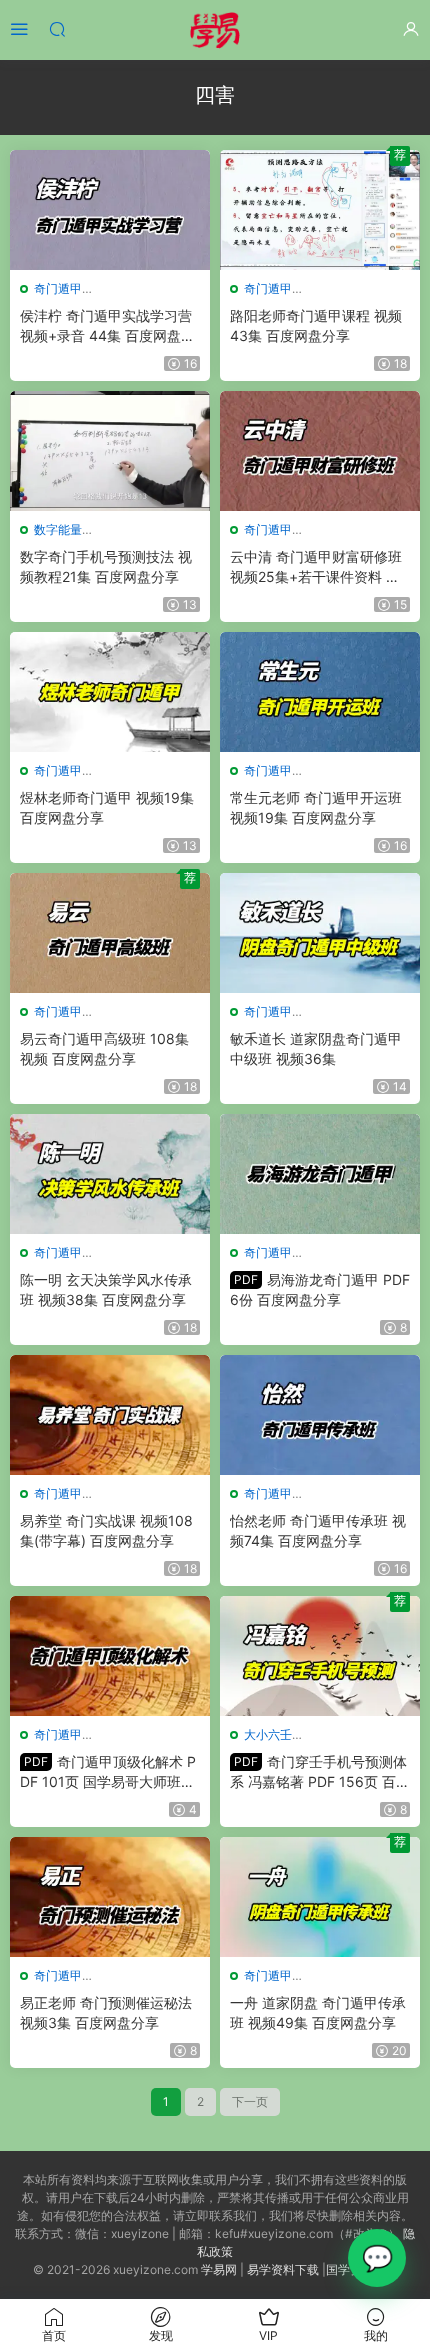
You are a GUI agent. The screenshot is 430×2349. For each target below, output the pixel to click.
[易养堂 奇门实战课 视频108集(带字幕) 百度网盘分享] (110, 1415)
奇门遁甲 (58, 288)
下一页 (250, 2101)
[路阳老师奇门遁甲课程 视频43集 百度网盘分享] (320, 210)
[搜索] (57, 28)
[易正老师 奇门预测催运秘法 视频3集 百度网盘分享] (110, 1897)
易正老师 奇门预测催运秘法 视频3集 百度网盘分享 (106, 2012)
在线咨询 (377, 2258)
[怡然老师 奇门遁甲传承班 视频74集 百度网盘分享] (320, 1415)
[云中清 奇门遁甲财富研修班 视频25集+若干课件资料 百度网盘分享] (320, 451)
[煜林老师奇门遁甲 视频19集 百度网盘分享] (110, 692)
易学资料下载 (283, 2269)
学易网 (219, 2269)
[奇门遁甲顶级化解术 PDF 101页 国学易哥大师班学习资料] (110, 1656)
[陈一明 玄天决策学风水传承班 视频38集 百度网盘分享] (110, 1174)
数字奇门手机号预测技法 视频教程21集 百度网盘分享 (106, 566)
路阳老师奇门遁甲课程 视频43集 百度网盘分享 (316, 325)
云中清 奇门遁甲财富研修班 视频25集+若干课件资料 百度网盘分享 (316, 567)
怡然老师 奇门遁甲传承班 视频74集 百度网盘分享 (318, 1530)
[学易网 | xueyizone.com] (215, 30)
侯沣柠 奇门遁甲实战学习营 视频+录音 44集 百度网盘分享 (107, 326)
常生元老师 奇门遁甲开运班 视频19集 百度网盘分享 (316, 807)
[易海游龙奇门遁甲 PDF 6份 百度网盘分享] (320, 1174)
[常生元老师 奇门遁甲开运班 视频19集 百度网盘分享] (320, 692)
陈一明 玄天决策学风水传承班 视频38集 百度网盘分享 (106, 1289)
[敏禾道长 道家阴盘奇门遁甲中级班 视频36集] (320, 933)
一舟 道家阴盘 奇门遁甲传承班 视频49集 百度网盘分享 (318, 2012)
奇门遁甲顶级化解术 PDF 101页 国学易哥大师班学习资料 (108, 1772)
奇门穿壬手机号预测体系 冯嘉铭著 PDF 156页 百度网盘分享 (320, 1772)
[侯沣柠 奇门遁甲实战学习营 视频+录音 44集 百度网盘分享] (110, 210)
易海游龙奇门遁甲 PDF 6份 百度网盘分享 (320, 1289)
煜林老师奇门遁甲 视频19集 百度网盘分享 (107, 807)
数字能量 (58, 529)
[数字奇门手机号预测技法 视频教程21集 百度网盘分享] (110, 451)
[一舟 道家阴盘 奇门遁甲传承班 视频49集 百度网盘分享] (320, 1897)
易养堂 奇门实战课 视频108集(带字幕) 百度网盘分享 (106, 1530)
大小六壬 (268, 1734)
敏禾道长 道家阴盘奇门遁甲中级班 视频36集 (316, 1048)
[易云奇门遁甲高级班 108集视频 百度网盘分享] (110, 933)
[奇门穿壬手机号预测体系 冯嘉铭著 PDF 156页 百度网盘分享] (320, 1656)
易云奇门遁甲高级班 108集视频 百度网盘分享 (104, 1048)
